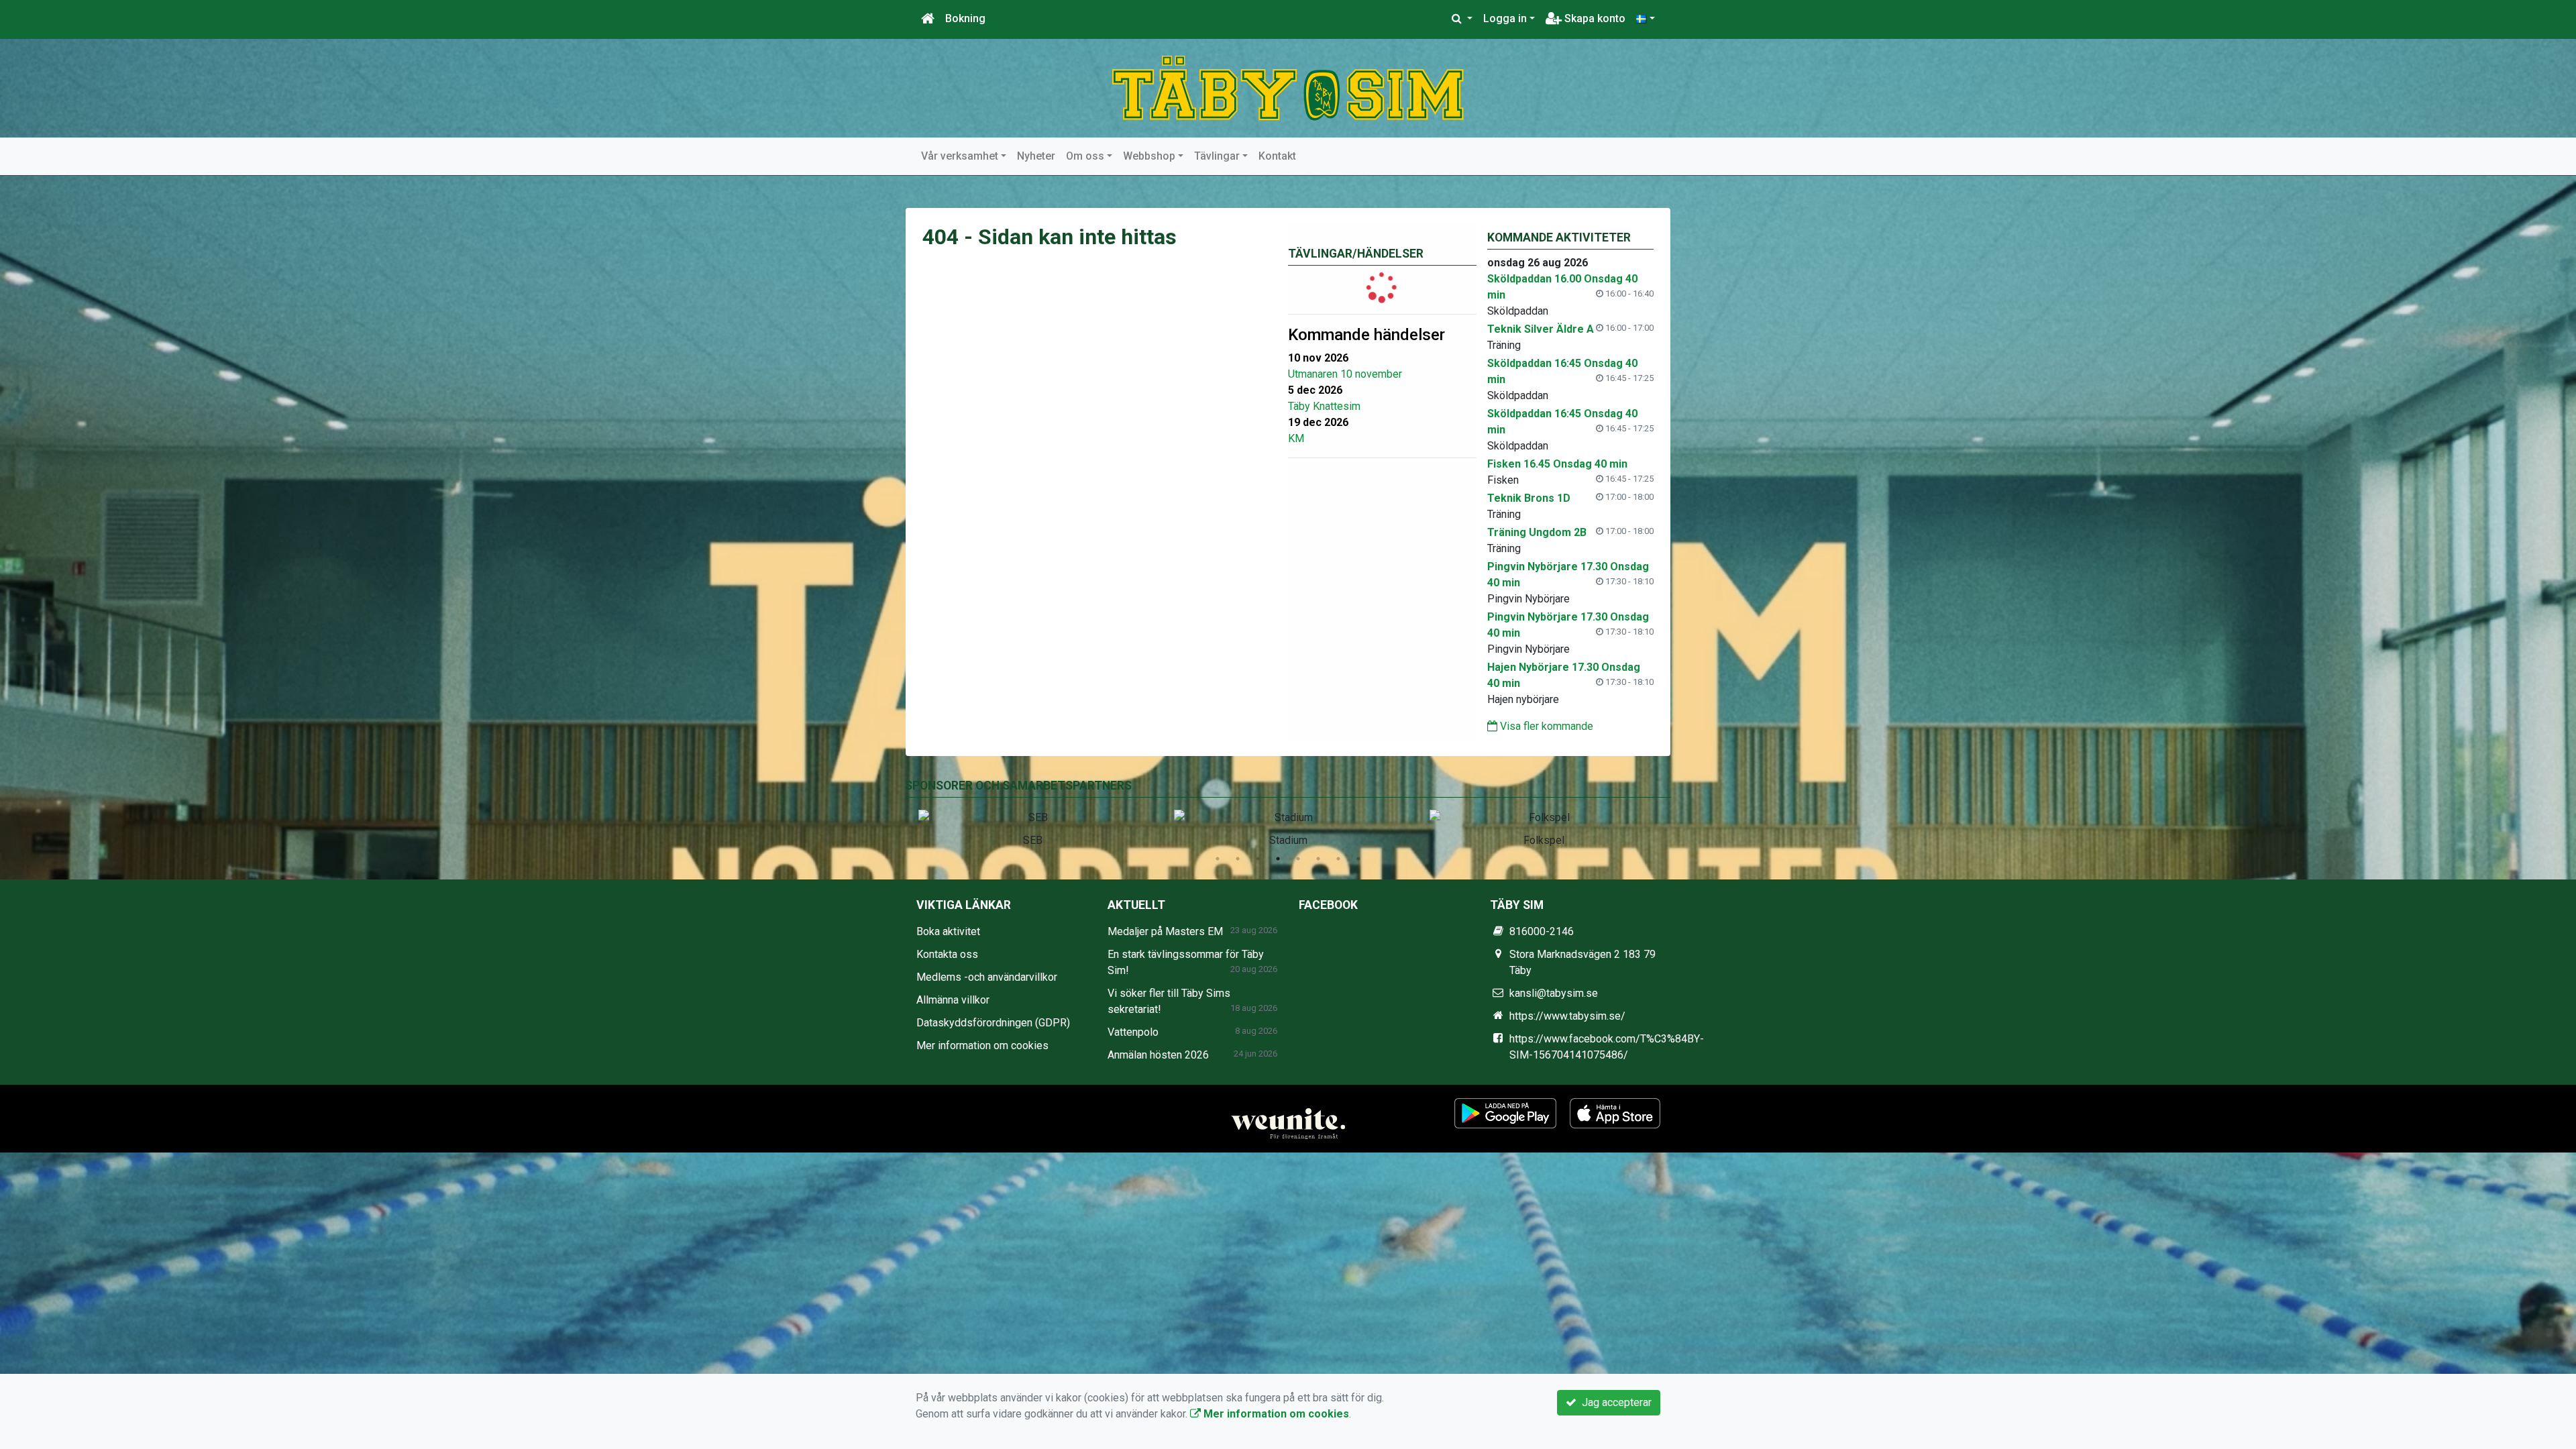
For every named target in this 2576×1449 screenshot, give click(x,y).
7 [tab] (1338, 859)
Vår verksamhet (960, 156)
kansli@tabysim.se (1554, 993)
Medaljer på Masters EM (1165, 931)
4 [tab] (1278, 859)
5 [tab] (1298, 859)
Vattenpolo (1133, 1032)
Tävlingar (1217, 156)
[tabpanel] (1033, 826)
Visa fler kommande (1545, 726)
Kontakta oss (947, 954)
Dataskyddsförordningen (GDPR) (993, 1023)
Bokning (965, 18)
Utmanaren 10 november (1345, 374)
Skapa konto (1594, 18)
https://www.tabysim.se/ (1567, 1016)
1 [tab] (1218, 859)
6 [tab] (1318, 859)
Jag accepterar (1614, 1402)
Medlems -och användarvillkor (987, 977)
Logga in (1505, 18)
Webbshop (1149, 156)
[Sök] (1462, 19)
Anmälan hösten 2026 (1158, 1055)
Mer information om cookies (982, 1045)
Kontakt (1277, 156)
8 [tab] (1358, 859)
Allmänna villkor (953, 1000)
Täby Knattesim (1324, 406)
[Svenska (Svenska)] (1646, 19)
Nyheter (1036, 156)
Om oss (1085, 156)
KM (1296, 438)
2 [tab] (1238, 859)
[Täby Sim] (1288, 88)
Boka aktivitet (948, 931)
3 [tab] (1258, 859)
